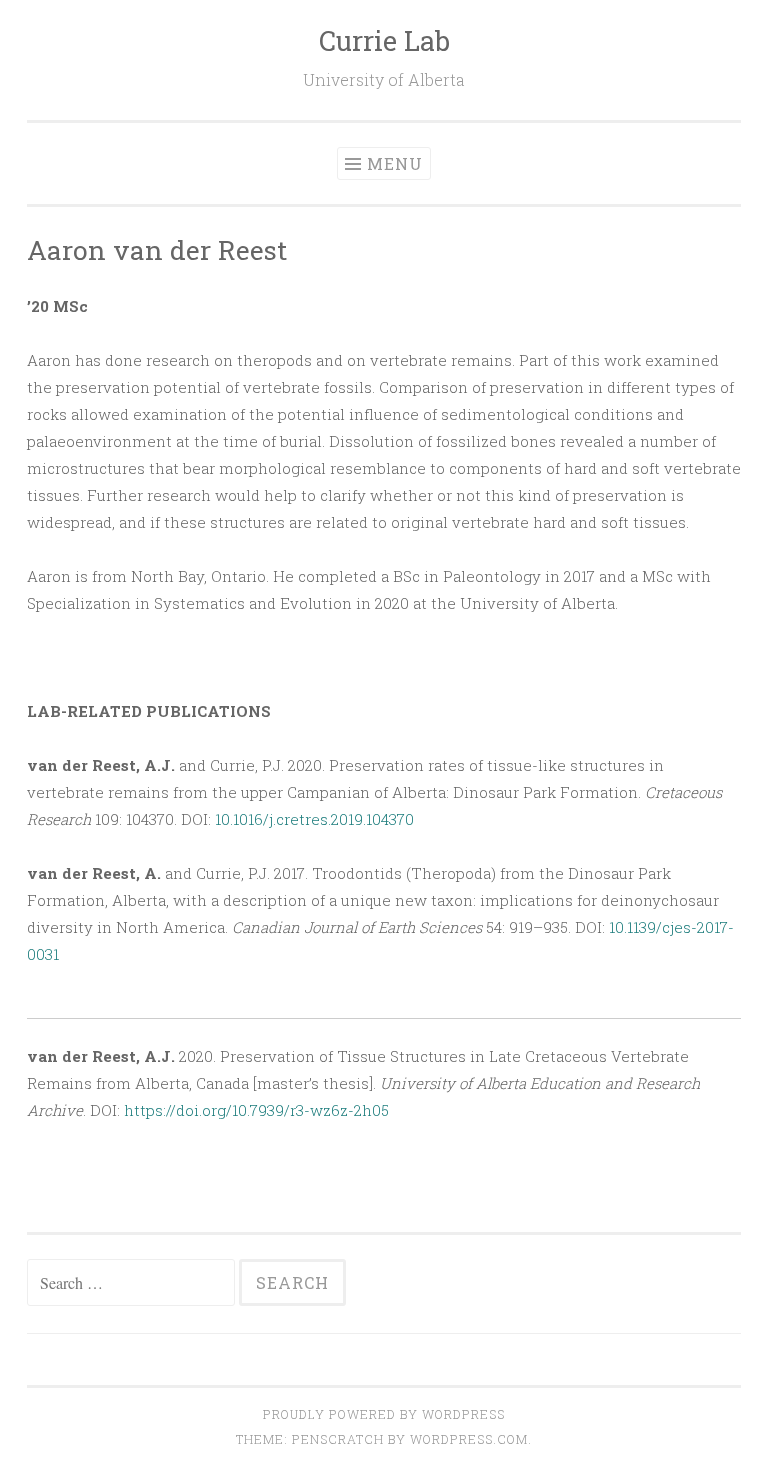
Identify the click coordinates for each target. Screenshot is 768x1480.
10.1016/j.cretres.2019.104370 (314, 819)
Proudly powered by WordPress (384, 1414)
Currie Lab (384, 40)
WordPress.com (469, 1439)
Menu (395, 163)
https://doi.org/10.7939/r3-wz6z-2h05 (256, 1110)
